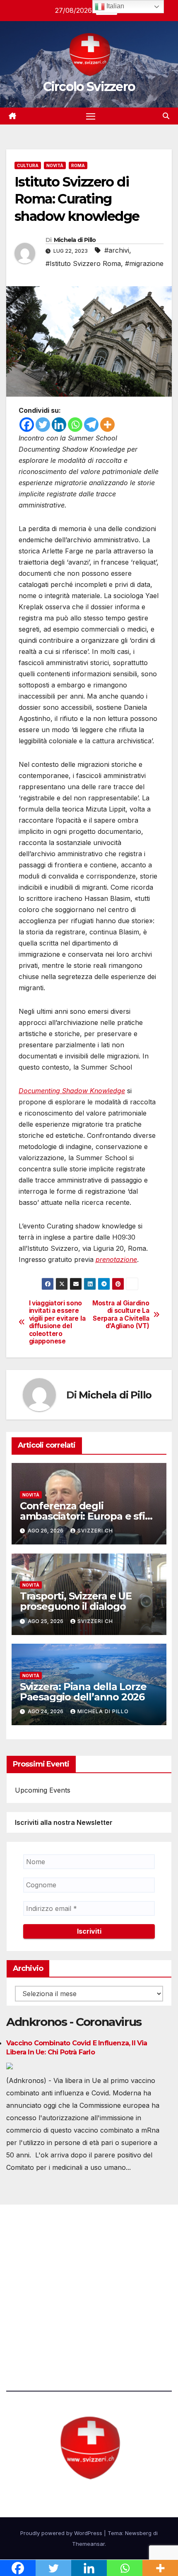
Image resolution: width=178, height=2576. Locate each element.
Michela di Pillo (75, 240)
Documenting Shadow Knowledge (72, 1091)
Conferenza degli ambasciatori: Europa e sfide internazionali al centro (89, 1516)
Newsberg (138, 2533)
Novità (55, 165)
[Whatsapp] (75, 425)
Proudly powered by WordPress (62, 2533)
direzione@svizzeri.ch (51, 2285)
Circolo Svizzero (89, 87)
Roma (78, 165)
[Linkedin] (59, 425)
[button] (166, 116)
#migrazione (144, 263)
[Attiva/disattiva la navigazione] (91, 116)
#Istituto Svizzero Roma (83, 263)
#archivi (117, 250)
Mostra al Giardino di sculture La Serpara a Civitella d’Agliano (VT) (121, 1315)
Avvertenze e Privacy (40, 2331)
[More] (107, 425)
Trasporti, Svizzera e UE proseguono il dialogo (76, 1601)
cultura (28, 165)
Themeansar (88, 2544)
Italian (114, 6)
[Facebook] (27, 425)
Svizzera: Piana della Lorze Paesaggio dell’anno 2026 (83, 1692)
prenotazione (116, 1259)
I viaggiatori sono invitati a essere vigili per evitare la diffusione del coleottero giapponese (57, 1322)
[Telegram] (91, 425)
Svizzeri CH (95, 1531)
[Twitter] (43, 425)
